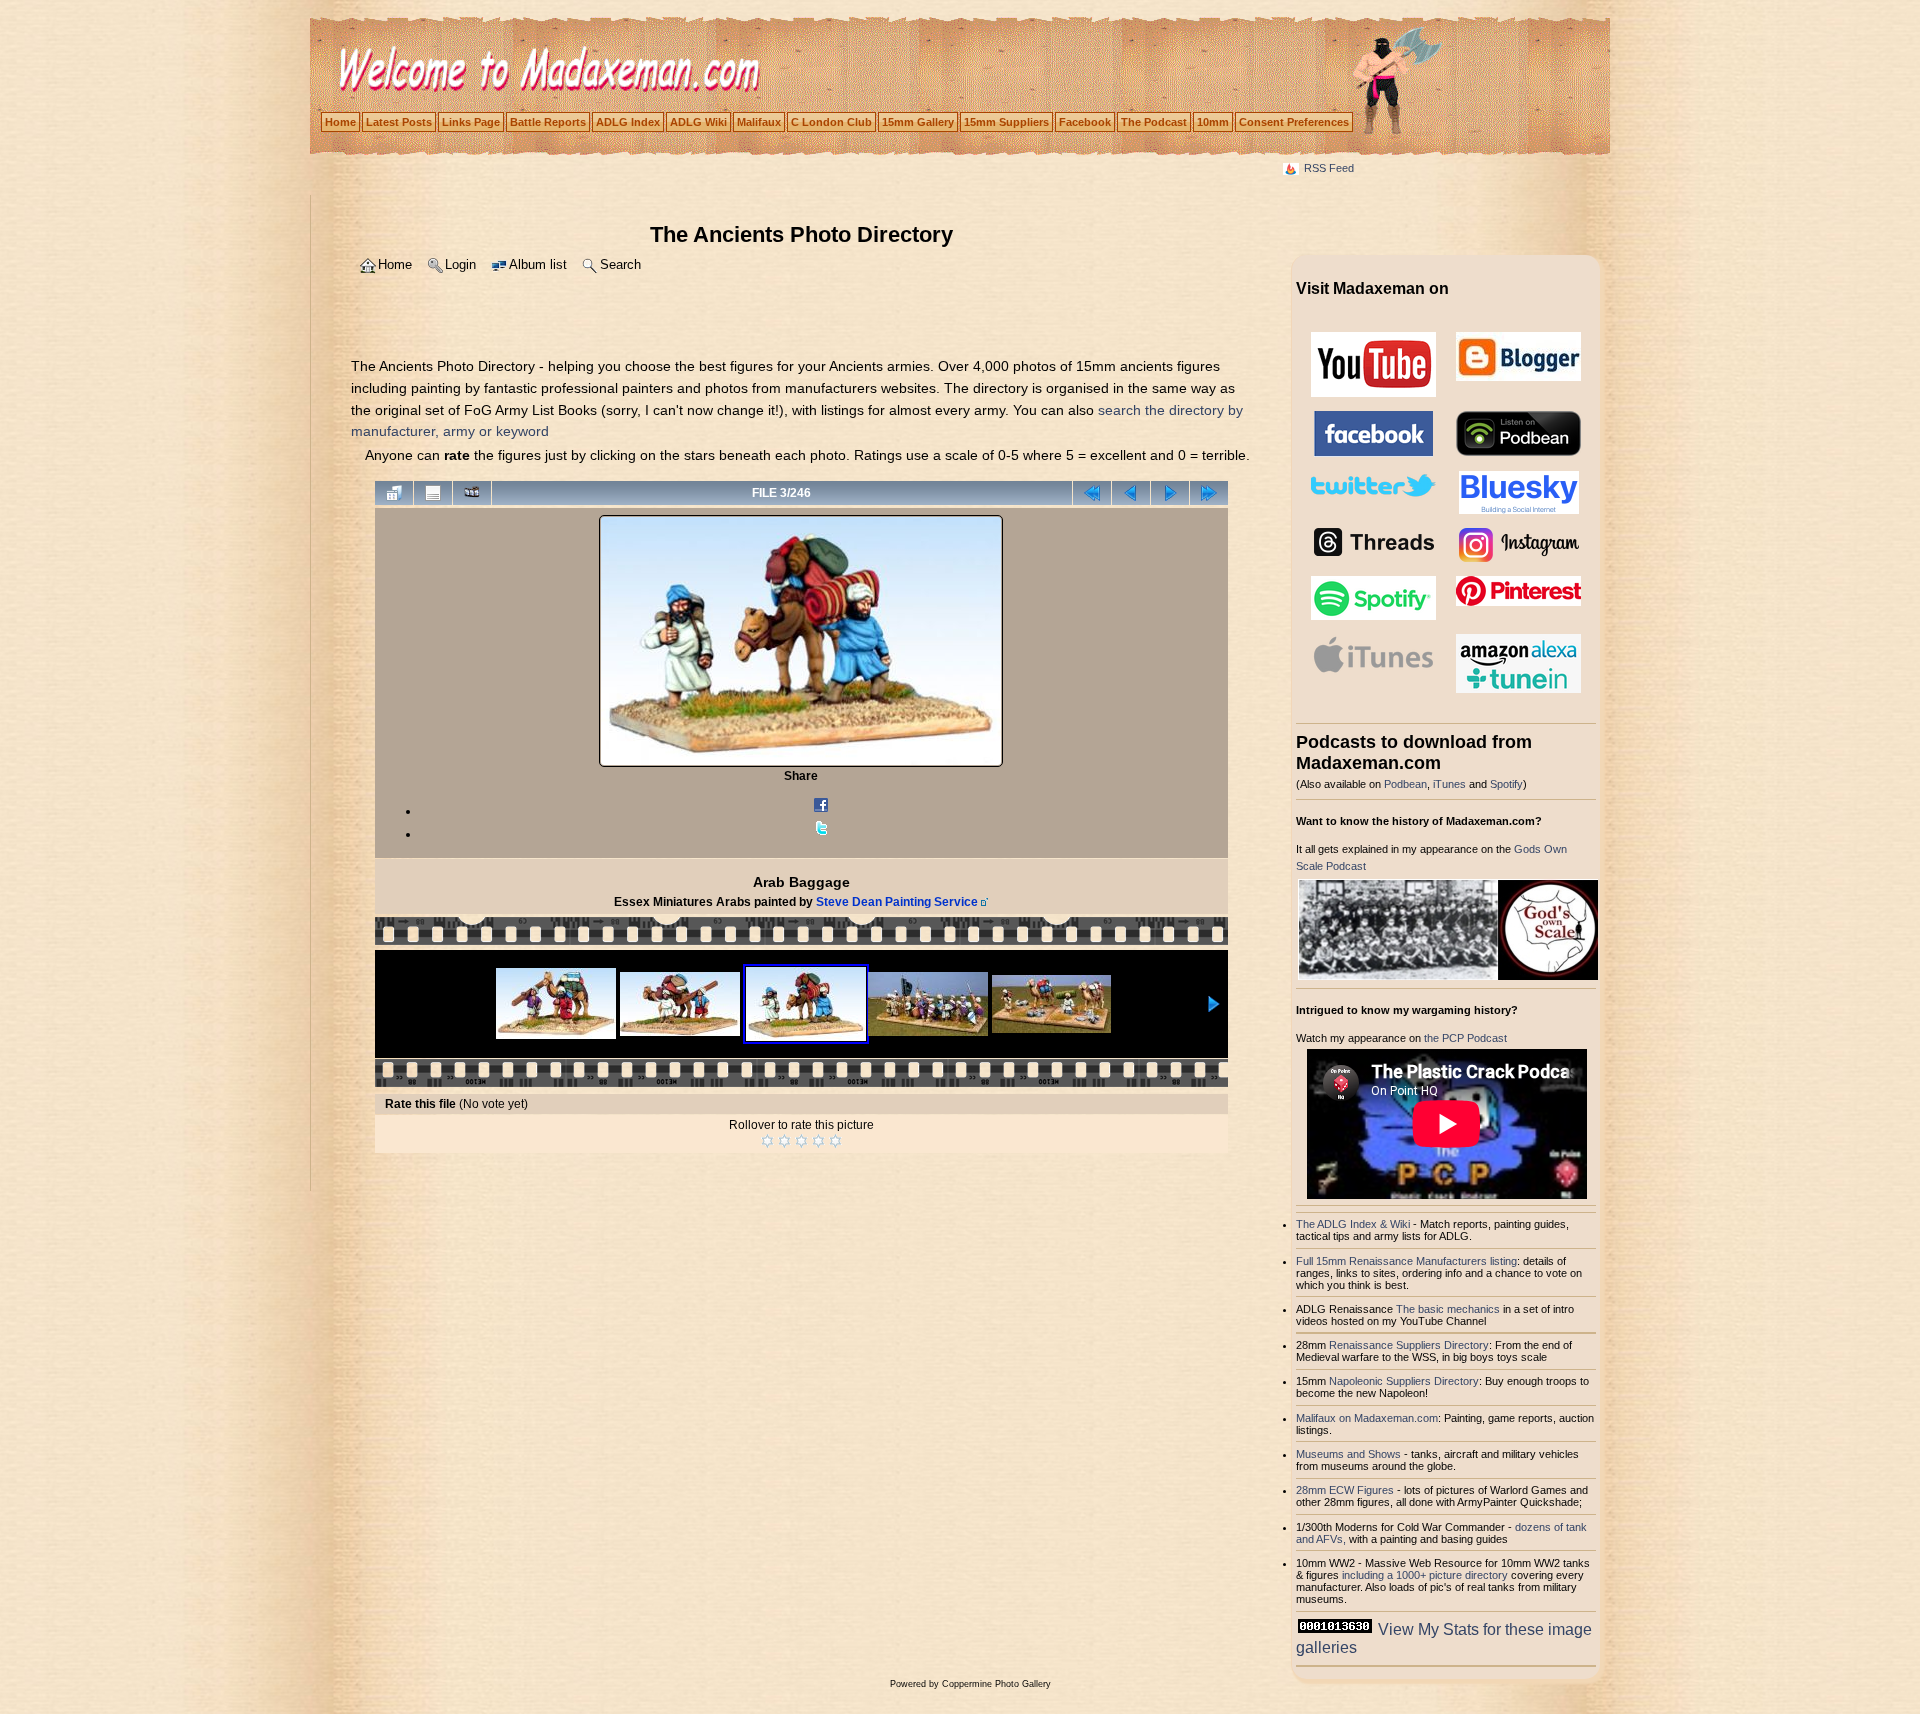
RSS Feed (1329, 168)
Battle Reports (548, 122)
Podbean (1405, 784)
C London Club (831, 122)
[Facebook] (821, 811)
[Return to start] (1092, 493)
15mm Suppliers (1006, 122)
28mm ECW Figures (1345, 1490)
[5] (835, 1141)
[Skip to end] (1209, 493)
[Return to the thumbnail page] (394, 493)
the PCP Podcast (1465, 1038)
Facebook (1085, 122)
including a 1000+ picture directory (1425, 1575)
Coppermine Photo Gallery (996, 1684)
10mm (1213, 122)
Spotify (1506, 784)
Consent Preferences (1294, 122)
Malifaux (759, 122)
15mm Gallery (918, 122)
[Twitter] (821, 834)
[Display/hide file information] (433, 493)
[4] (818, 1141)
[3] (801, 1141)
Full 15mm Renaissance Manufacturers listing (1406, 1261)
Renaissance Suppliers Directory (1409, 1345)
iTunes (1449, 784)
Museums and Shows (1348, 1454)
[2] (784, 1141)
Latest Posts (399, 122)
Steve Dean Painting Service (897, 902)
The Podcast (1154, 122)
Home (340, 122)
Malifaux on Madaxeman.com (1367, 1418)
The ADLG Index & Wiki (1353, 1224)
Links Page (471, 122)
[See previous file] (1131, 493)
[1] (767, 1141)
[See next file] (1170, 493)
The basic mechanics (1449, 1309)
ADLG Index (628, 122)
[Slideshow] (472, 493)
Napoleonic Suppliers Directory (1404, 1381)
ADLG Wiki (698, 122)
